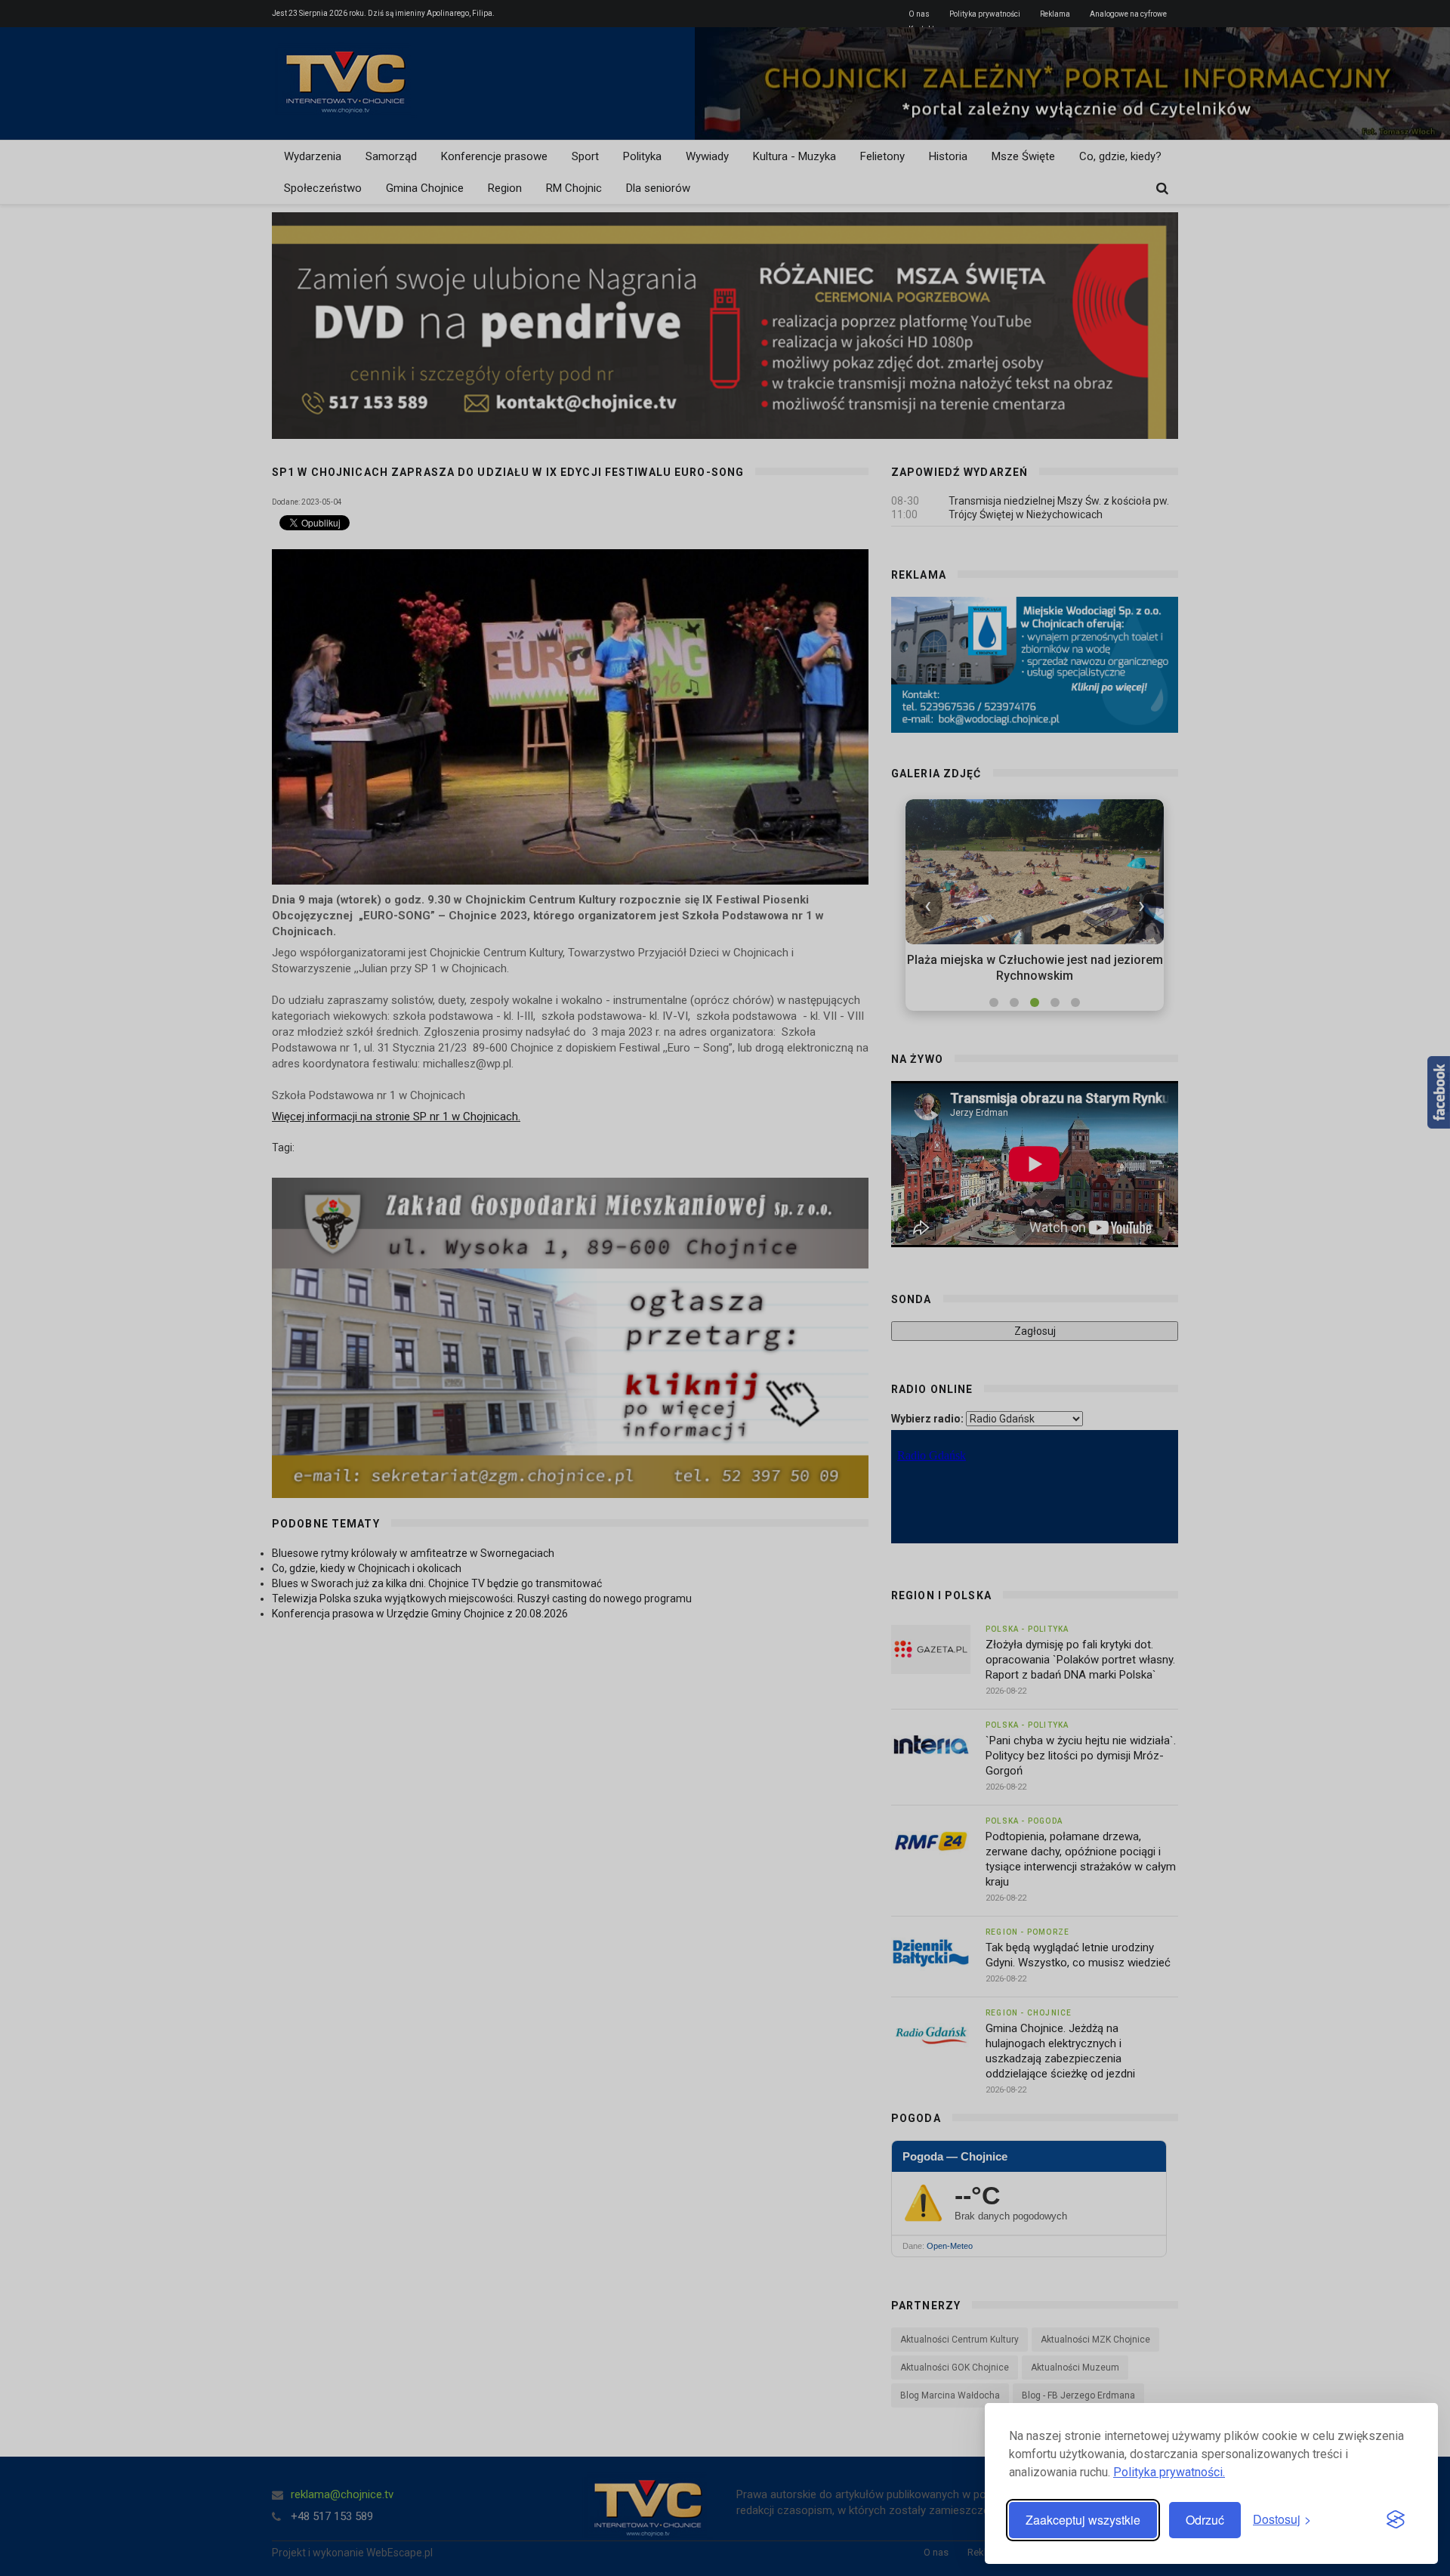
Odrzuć (1205, 2520)
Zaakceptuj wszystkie (1083, 2520)
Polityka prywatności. (1169, 2472)
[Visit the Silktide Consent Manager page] (1396, 2520)
